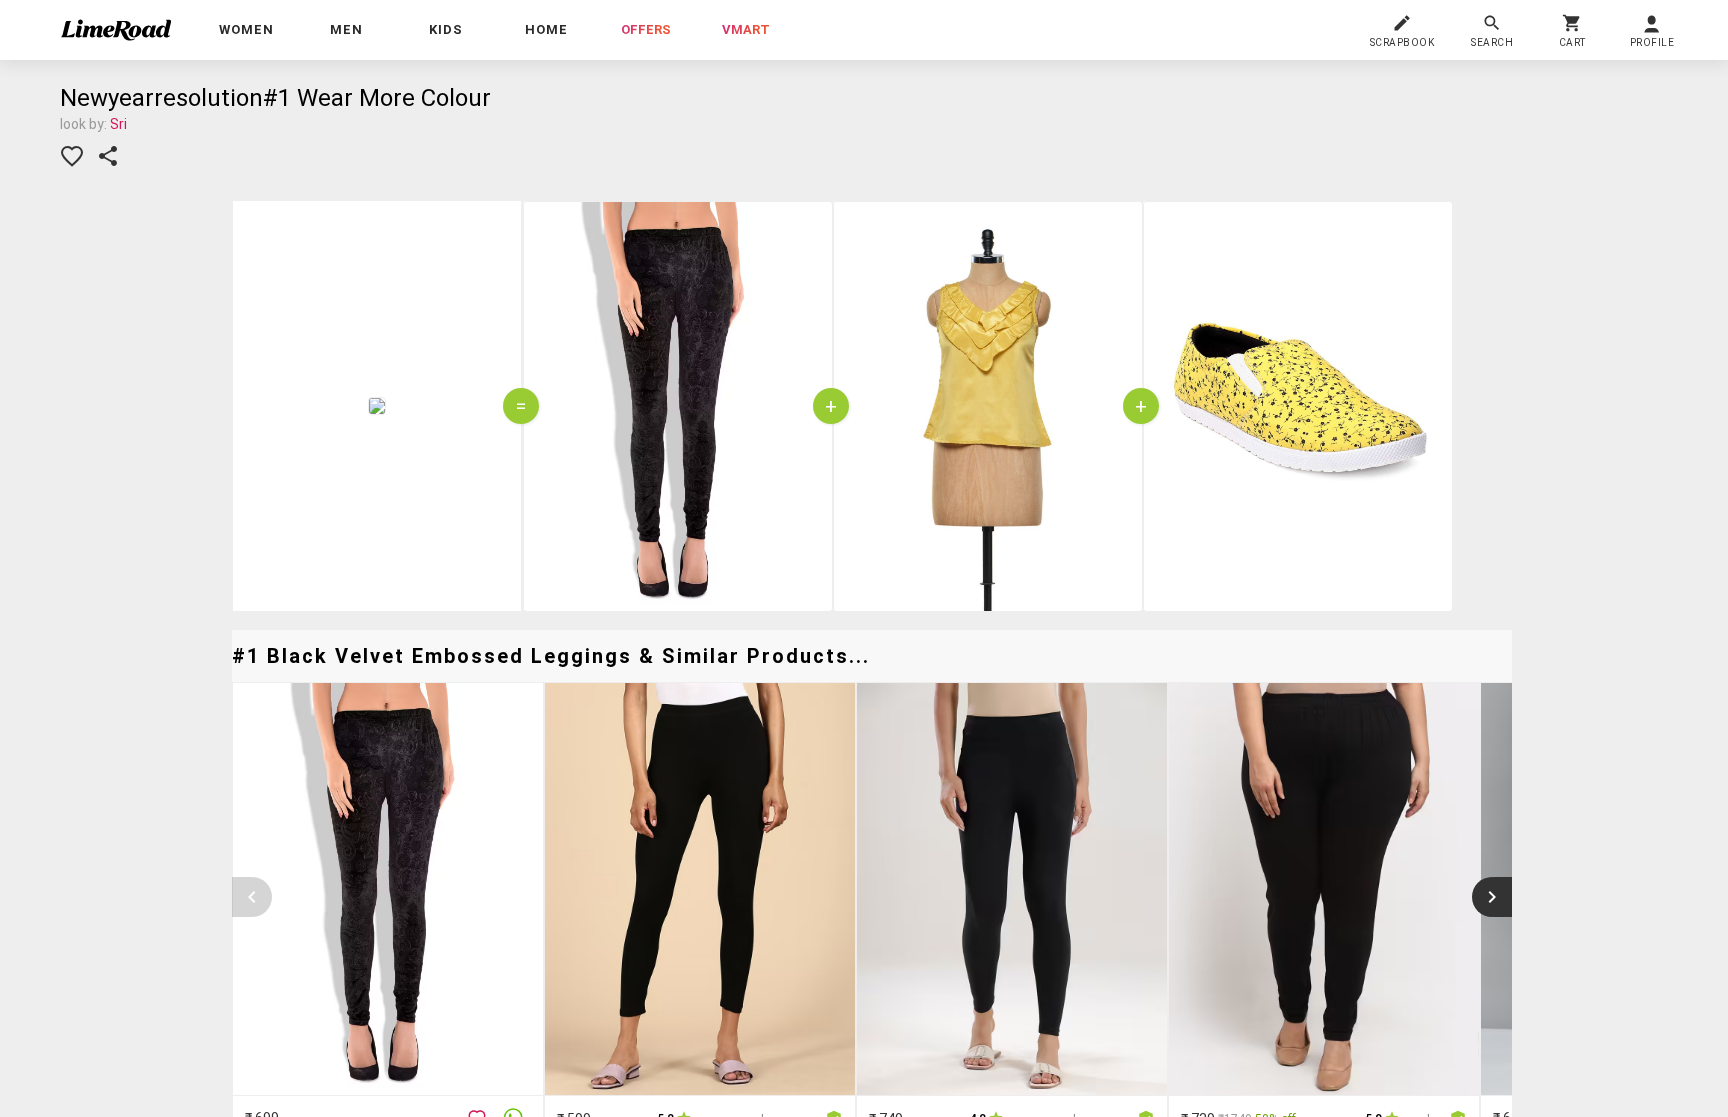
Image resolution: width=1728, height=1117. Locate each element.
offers (646, 29)
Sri (118, 124)
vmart (746, 29)
